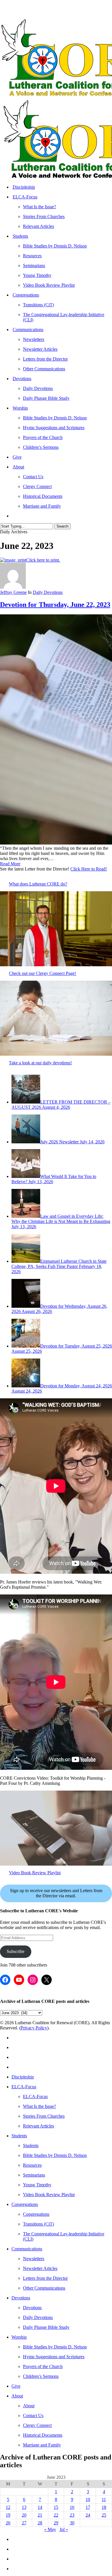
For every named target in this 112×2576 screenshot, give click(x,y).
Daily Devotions (48, 592)
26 (8, 2523)
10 (88, 2499)
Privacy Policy (34, 2028)
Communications (27, 2249)
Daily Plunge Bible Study (46, 2327)
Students (19, 2136)
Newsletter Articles (40, 2268)
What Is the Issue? (39, 2106)
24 (88, 2515)
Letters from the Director (45, 2278)
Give (16, 2386)
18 (104, 2507)
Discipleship (23, 2077)
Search (62, 526)
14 (40, 2507)
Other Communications (44, 2288)
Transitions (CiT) (38, 2224)
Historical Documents (43, 2435)
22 (56, 2515)
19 (8, 2515)
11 (104, 2499)
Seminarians (34, 2175)
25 (104, 2515)
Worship (19, 2337)
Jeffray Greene (13, 592)
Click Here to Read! (89, 869)
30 (72, 2523)
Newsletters (34, 2259)
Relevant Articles (38, 2126)
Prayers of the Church (43, 2366)
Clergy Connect (37, 2425)
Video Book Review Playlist (35, 1873)
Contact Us (33, 2415)
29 (56, 2523)
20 (24, 2515)
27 (24, 2523)
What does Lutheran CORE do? (38, 884)
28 (40, 2523)
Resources (32, 2165)
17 (88, 2507)
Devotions (21, 2298)
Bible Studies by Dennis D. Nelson (55, 2155)
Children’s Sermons (41, 2376)
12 (8, 2507)
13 (24, 2507)
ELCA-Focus (24, 2087)
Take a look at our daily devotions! (40, 1063)
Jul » (64, 2529)
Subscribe (16, 1951)
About (17, 2396)
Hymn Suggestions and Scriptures (54, 2357)
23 (72, 2515)
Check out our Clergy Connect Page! (43, 973)
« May (50, 2529)
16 (72, 2507)
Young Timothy (37, 2185)
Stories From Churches (44, 2116)
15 (56, 2507)
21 (40, 2515)
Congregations (25, 2204)
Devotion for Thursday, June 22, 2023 (55, 605)
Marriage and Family (42, 2445)
